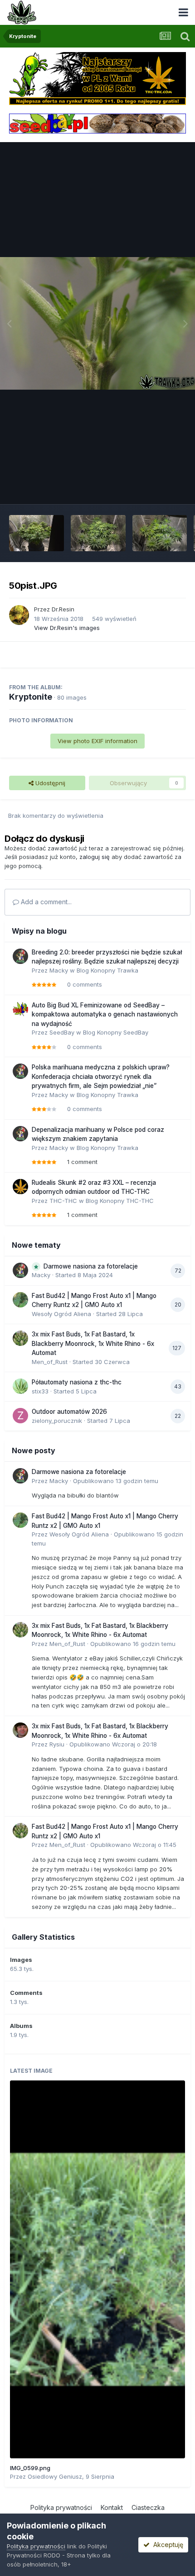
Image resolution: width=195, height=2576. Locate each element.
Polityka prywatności (61, 2507)
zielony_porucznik (57, 1421)
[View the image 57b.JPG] (160, 533)
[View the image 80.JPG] (37, 533)
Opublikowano (116, 1481)
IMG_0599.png (30, 2468)
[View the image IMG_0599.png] (97, 2269)
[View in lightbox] (97, 323)
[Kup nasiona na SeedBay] (97, 123)
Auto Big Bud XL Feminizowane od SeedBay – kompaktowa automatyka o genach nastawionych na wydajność (105, 1014)
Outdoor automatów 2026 (69, 1412)
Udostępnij (49, 783)
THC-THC (63, 1201)
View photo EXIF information (97, 741)
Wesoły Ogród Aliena (61, 1314)
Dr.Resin (63, 609)
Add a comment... (45, 902)
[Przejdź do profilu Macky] (20, 956)
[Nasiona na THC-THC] (97, 78)
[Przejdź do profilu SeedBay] (20, 1009)
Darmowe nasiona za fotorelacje (91, 1266)
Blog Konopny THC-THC (120, 1201)
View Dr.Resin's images (67, 628)
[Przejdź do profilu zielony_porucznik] (20, 1416)
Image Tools (157, 488)
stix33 (40, 1391)
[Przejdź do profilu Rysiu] (20, 1730)
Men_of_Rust (50, 1362)
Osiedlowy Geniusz (55, 2476)
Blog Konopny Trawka (107, 970)
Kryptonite (31, 697)
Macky (59, 970)
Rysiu (57, 1744)
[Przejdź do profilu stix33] (20, 1386)
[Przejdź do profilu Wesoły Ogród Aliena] (20, 1300)
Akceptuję (166, 2545)
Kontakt (112, 2507)
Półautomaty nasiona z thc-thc (77, 1382)
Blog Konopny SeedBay (116, 1032)
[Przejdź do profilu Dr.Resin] (19, 615)
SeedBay (62, 1032)
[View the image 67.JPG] (98, 533)
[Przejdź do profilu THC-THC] (20, 1187)
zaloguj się (95, 857)
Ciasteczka (148, 2507)
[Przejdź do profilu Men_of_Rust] (20, 1338)
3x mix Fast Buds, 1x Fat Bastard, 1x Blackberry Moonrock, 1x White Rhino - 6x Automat (93, 1343)
